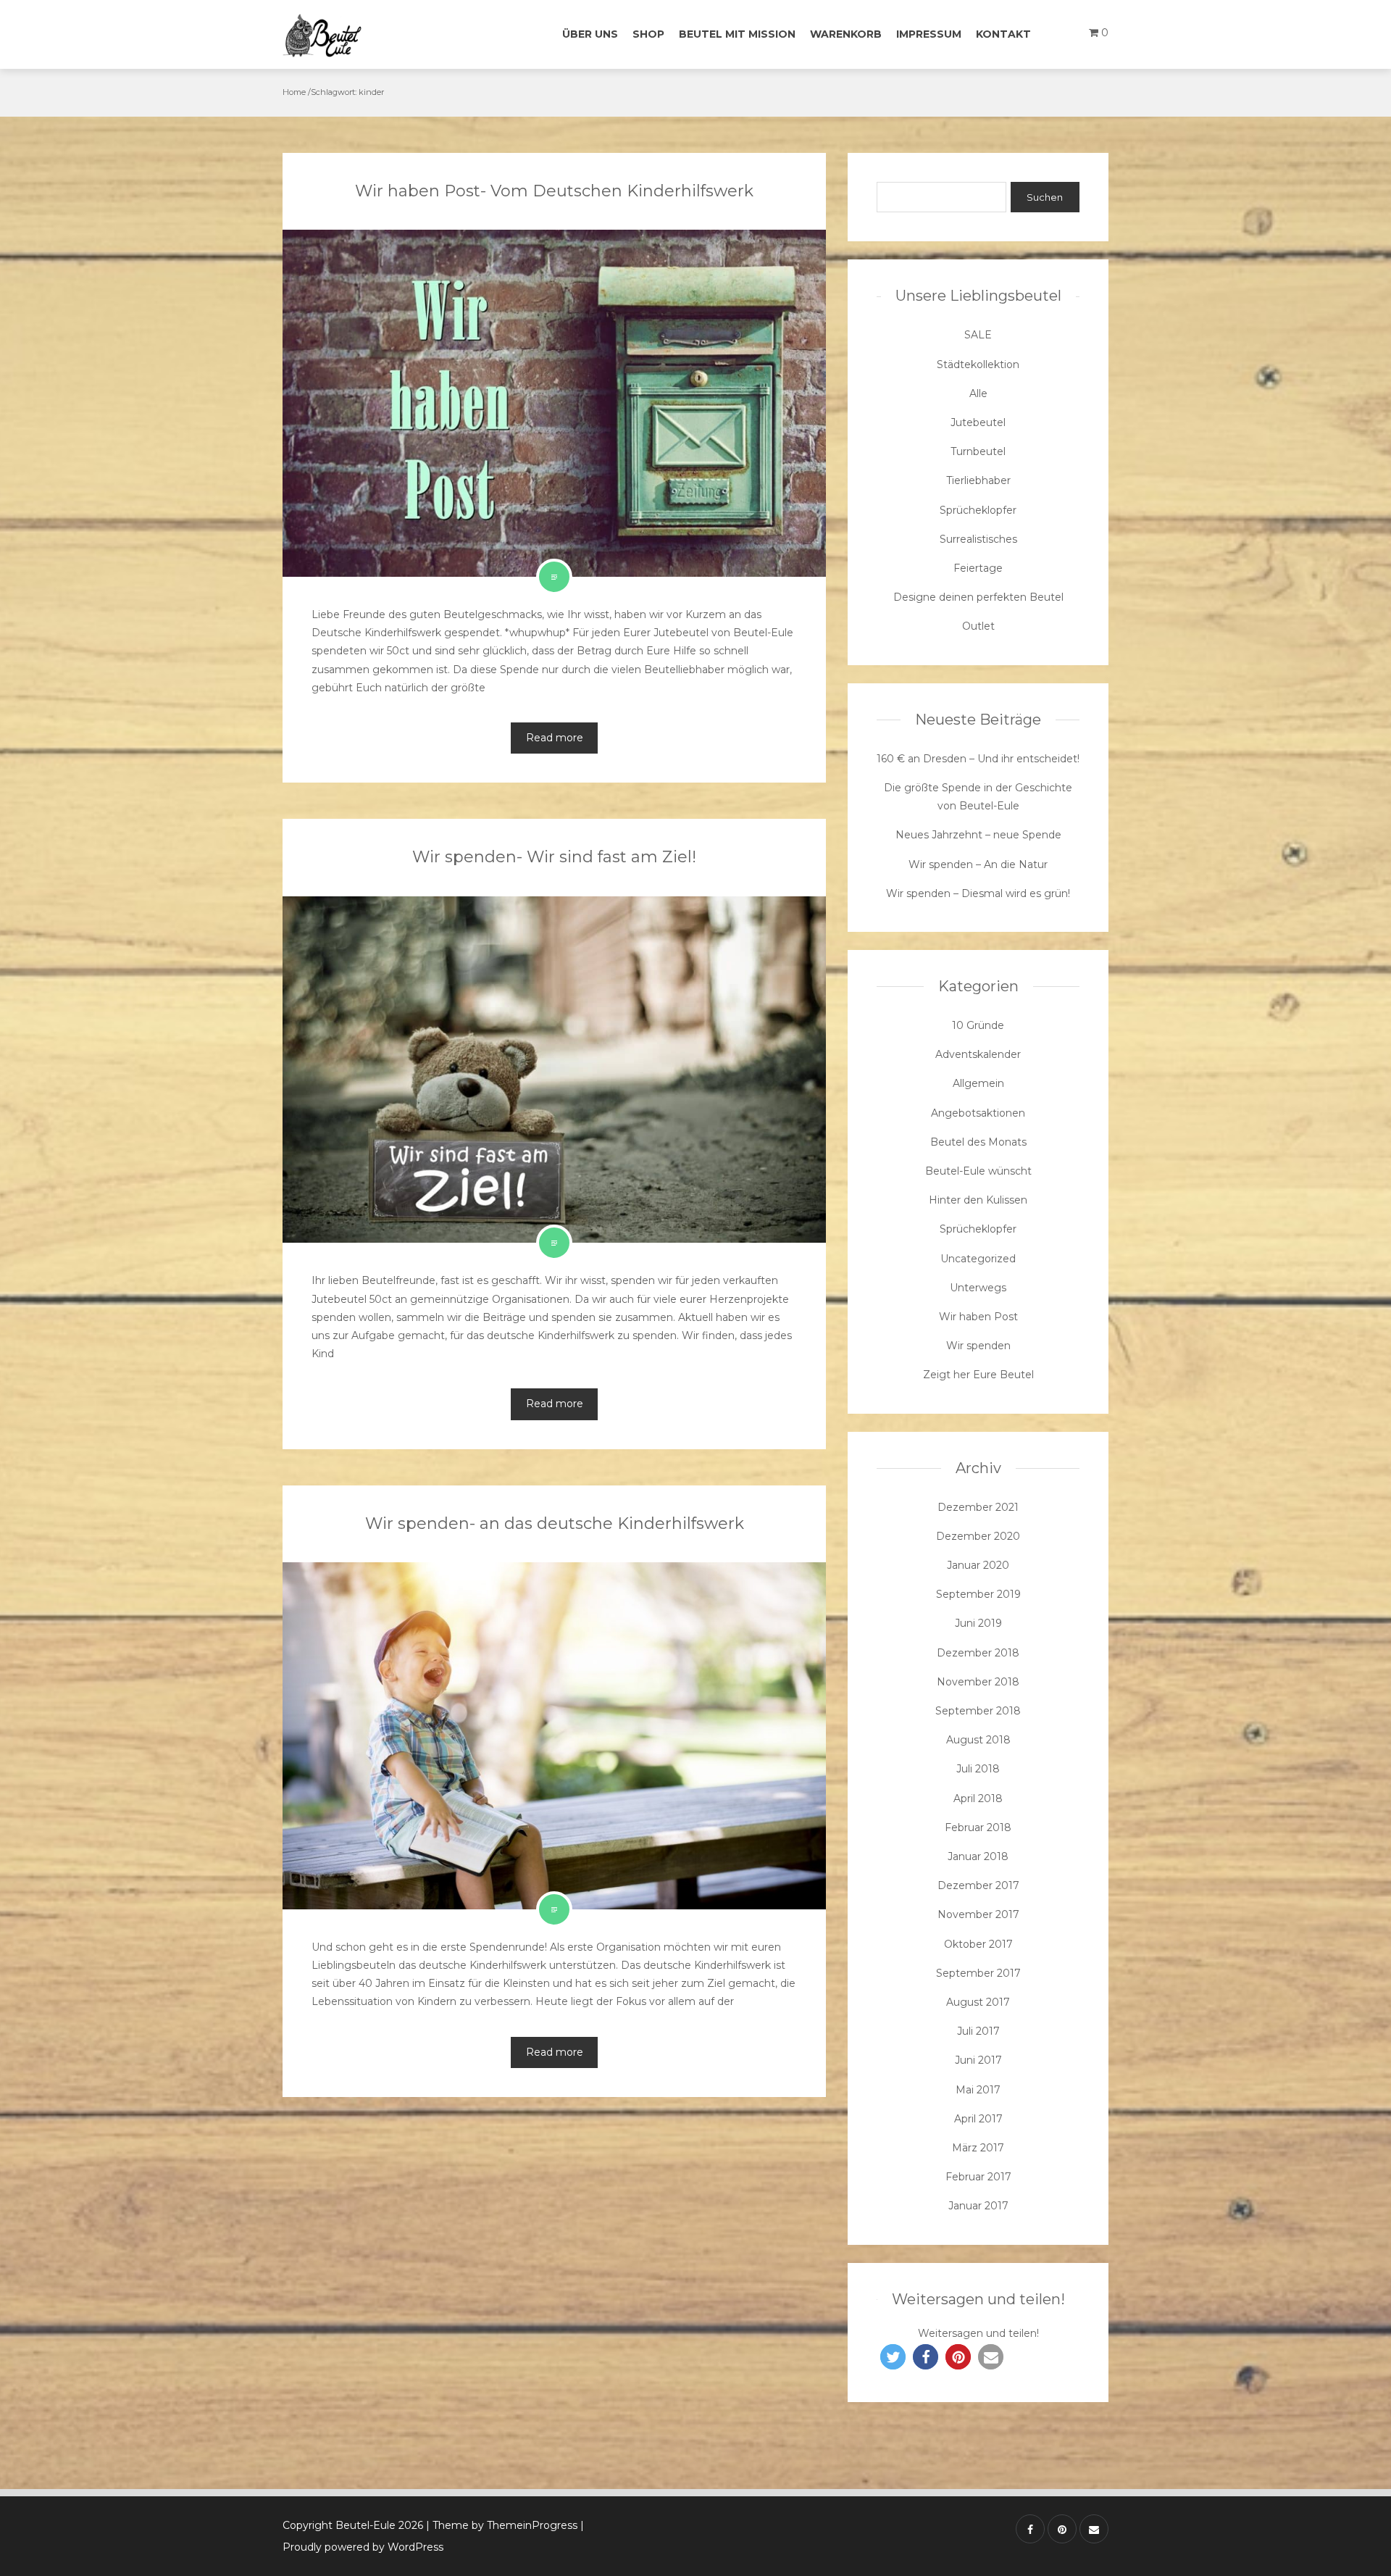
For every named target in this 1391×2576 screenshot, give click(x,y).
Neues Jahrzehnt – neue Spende (978, 835)
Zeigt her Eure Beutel (978, 1375)
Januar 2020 (978, 1565)
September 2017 (978, 1973)
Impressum (929, 34)
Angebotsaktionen (978, 1113)
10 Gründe (978, 1025)
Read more (555, 738)
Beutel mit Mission (737, 34)
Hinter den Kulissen (978, 1200)
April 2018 (978, 1798)
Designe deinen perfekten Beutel (978, 597)
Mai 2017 (978, 2090)
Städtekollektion (978, 364)
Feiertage (978, 568)
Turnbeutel (978, 451)
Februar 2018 (978, 1827)
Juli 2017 (978, 2031)
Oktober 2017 (978, 1944)
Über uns (590, 34)
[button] (893, 2357)
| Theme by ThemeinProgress (502, 2525)
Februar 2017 (978, 2177)
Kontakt (1003, 34)
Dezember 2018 (978, 1653)
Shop (648, 34)
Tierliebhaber (978, 480)
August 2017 (978, 2002)
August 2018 (978, 1740)
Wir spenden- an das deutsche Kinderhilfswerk (555, 1523)
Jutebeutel (978, 422)
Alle (978, 393)
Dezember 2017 (978, 1885)
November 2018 (978, 1682)
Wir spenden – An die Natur (978, 864)
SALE (978, 335)
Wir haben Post (978, 1317)
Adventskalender (978, 1054)
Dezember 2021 (978, 1507)
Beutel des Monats (978, 1142)
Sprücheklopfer (978, 510)
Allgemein (978, 1083)
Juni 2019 (978, 1623)
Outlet (978, 626)
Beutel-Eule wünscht (978, 1171)
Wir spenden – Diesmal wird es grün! (978, 893)
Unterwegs (978, 1288)
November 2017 (978, 1914)
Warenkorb (846, 34)
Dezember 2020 (978, 1536)
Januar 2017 (978, 2206)
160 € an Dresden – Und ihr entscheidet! (978, 759)
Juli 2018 (978, 1769)
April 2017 (978, 2119)
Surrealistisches (978, 539)
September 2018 (978, 1711)
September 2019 (978, 1594)
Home (294, 92)
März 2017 (978, 2148)
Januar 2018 (978, 1856)
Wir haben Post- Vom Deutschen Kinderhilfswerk (554, 191)
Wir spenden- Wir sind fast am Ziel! (554, 857)
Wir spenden (978, 1346)
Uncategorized (978, 1259)
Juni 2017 (978, 2060)
